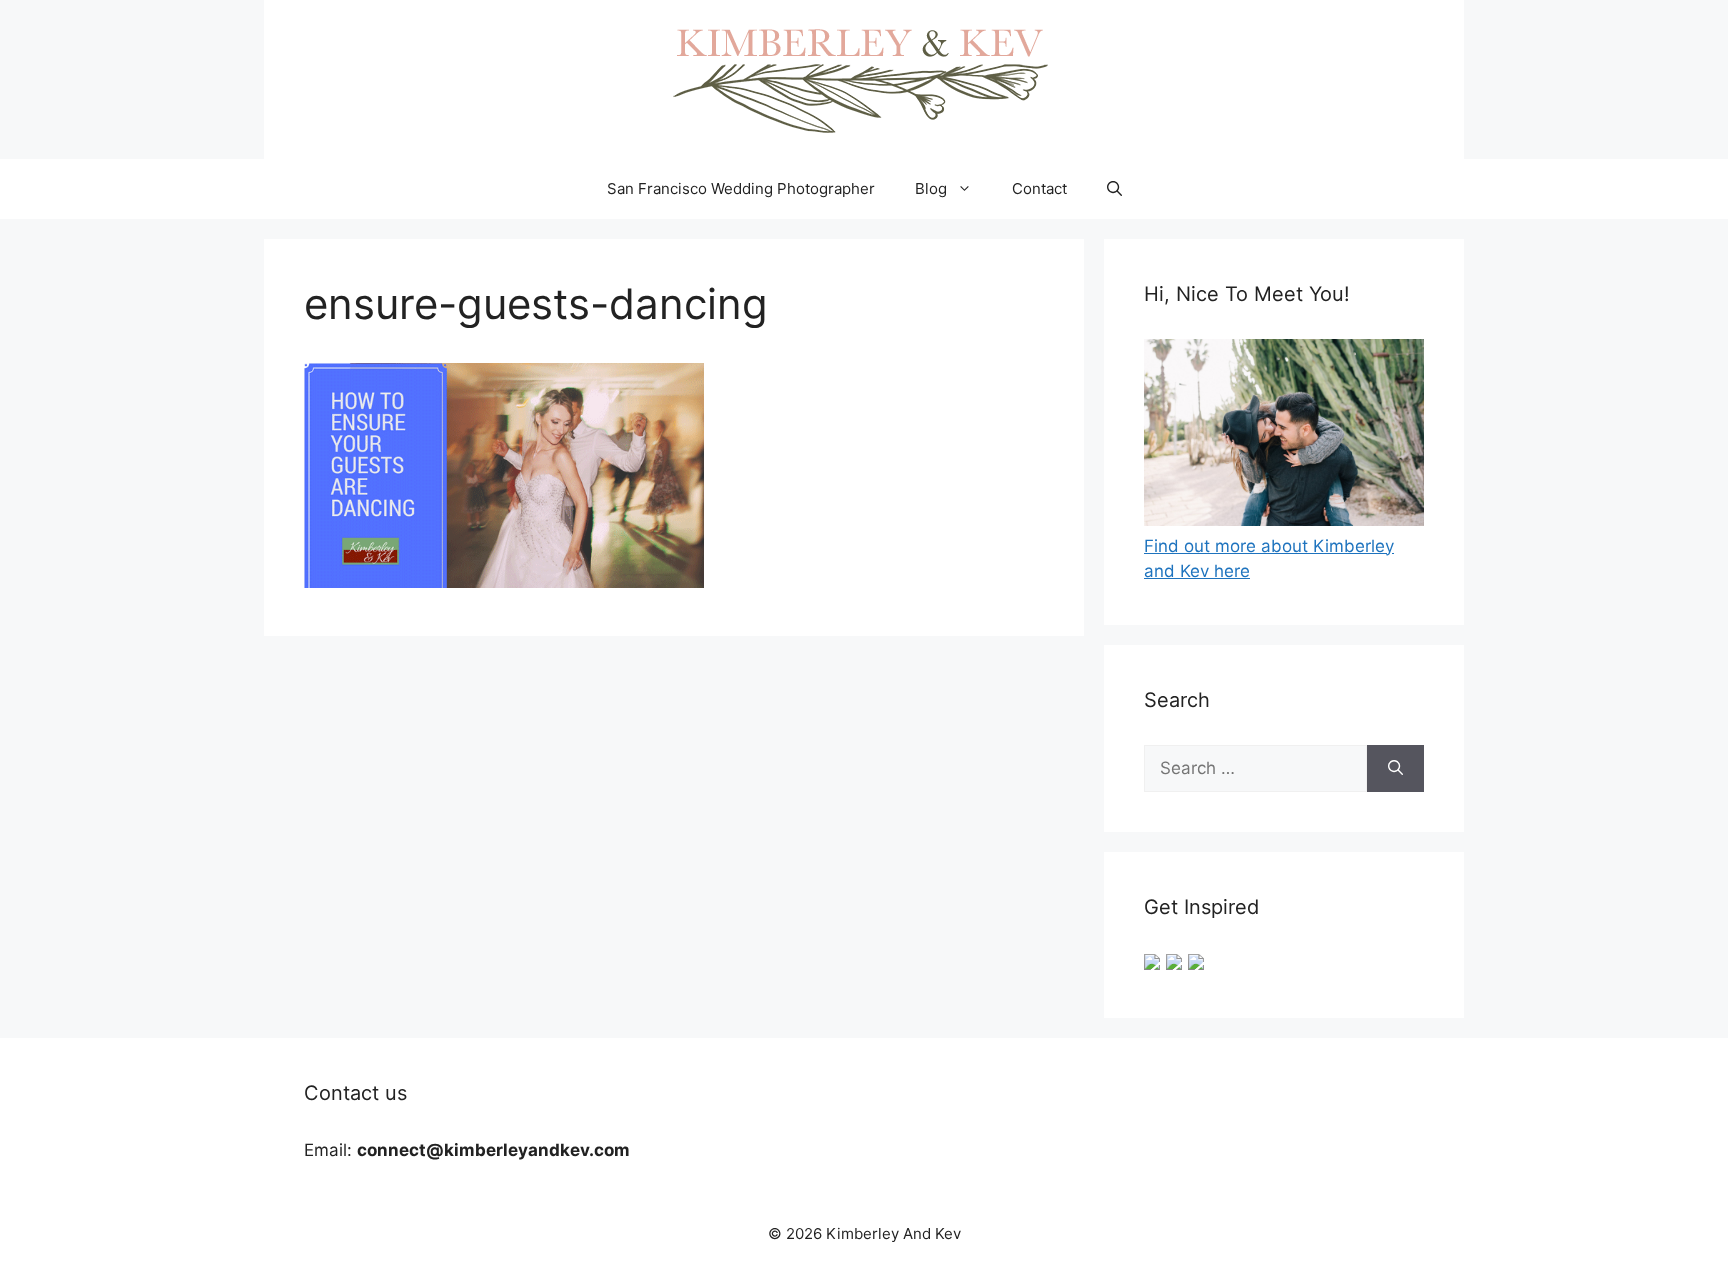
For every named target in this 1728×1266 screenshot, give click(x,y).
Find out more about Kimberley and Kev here (1269, 558)
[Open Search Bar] (1114, 189)
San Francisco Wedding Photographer (741, 188)
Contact (1039, 188)
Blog (931, 188)
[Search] (1395, 769)
